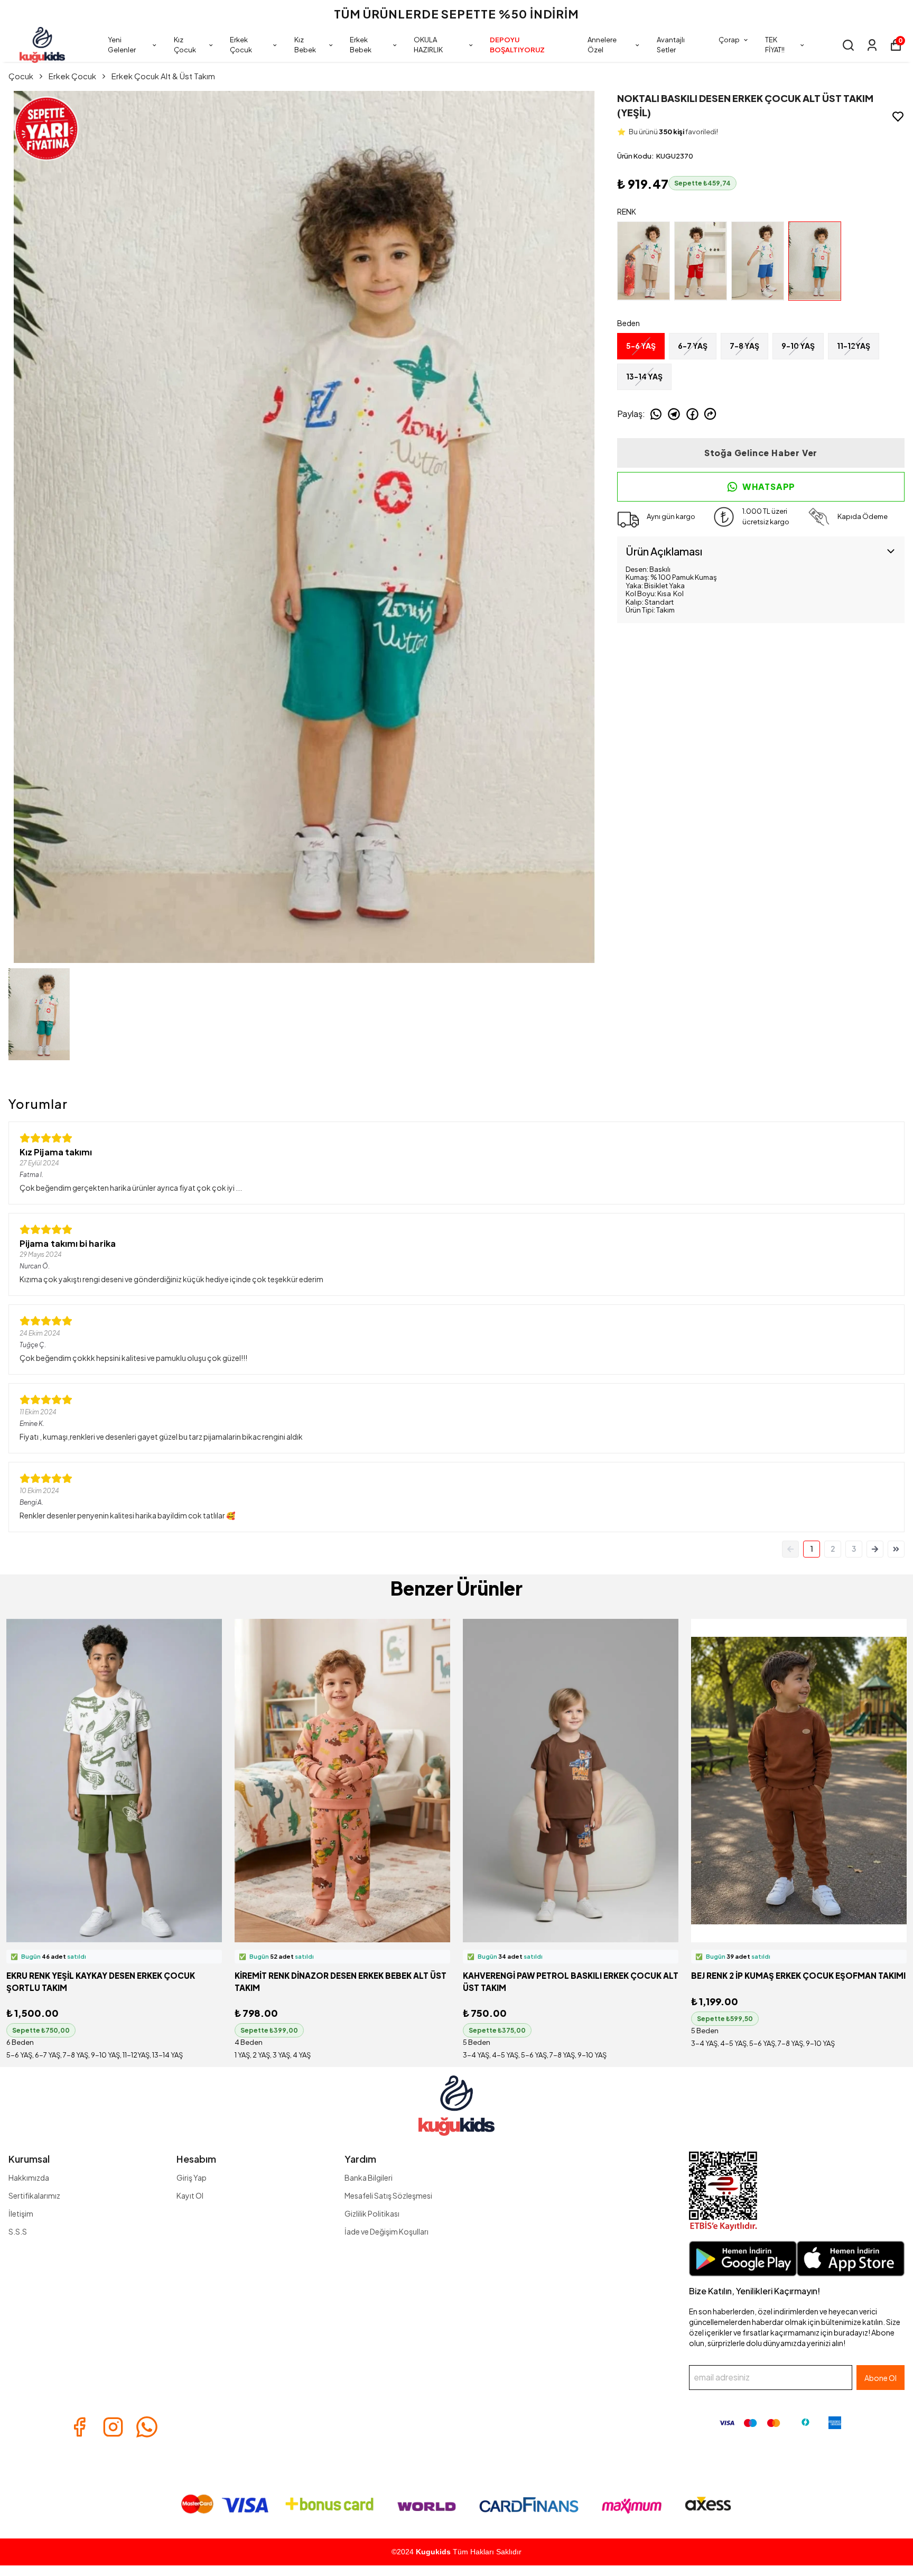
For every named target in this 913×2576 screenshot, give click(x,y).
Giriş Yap (192, 2177)
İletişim (21, 2213)
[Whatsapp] (147, 2427)
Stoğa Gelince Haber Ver (761, 453)
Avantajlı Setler (671, 45)
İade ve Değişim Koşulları (386, 2231)
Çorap (729, 40)
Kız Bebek (305, 45)
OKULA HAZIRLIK (428, 45)
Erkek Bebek (361, 45)
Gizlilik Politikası (372, 2213)
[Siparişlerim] (872, 45)
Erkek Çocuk (241, 45)
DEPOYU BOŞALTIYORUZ (517, 45)
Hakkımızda (29, 2177)
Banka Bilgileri (369, 2177)
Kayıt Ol (190, 2195)
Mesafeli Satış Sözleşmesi (388, 2195)
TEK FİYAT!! (775, 45)
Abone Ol (881, 2378)
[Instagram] (113, 2427)
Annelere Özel (602, 45)
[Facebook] (79, 2427)
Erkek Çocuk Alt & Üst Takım (163, 76)
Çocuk (21, 76)
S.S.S (18, 2231)
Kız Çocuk (185, 45)
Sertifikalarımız (34, 2195)
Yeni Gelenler (122, 45)
